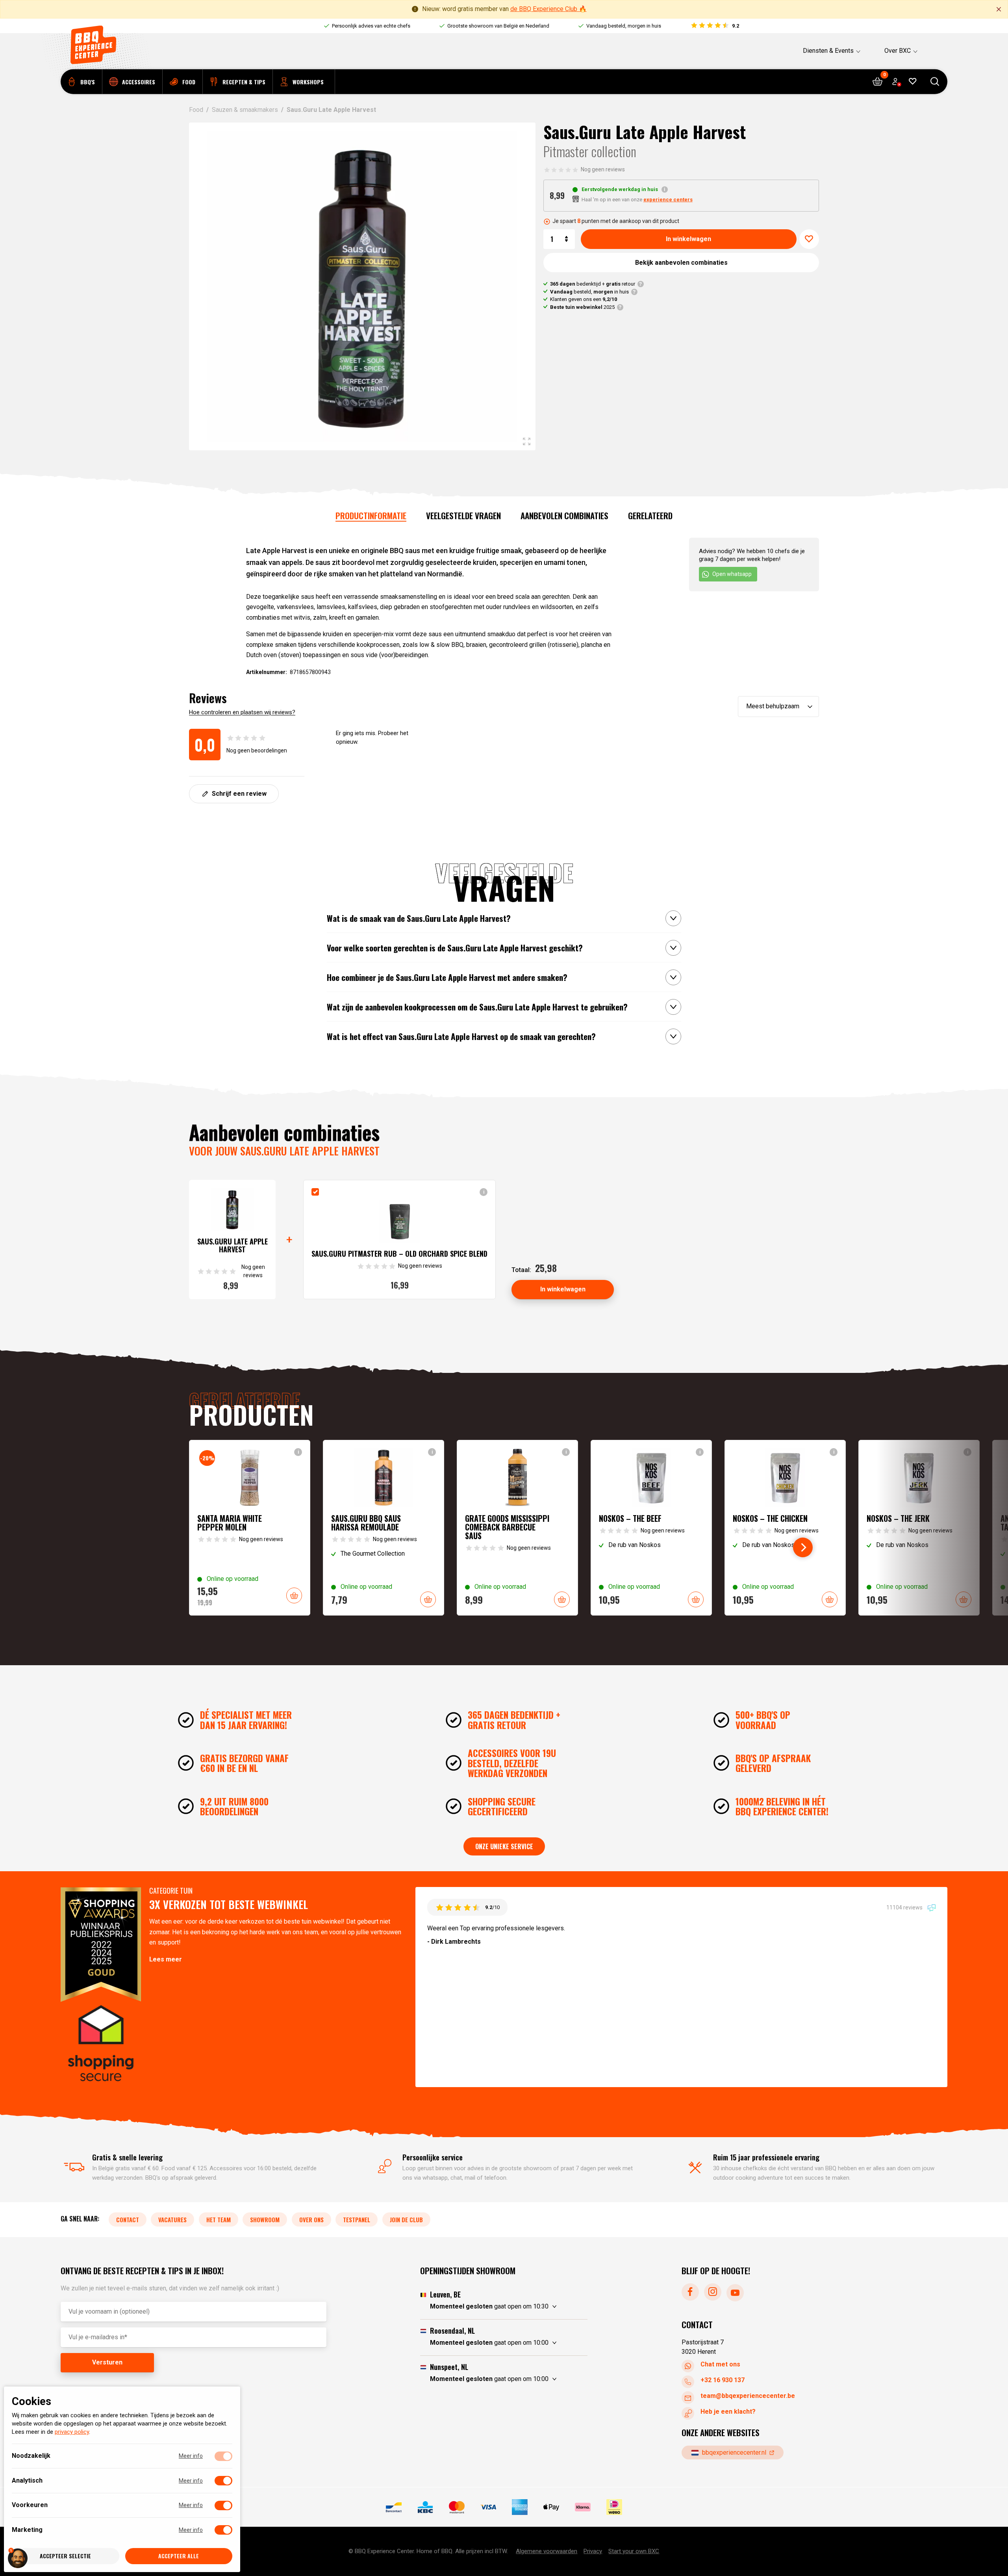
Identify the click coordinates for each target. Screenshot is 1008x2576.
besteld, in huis (589, 292)
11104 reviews (905, 1907)
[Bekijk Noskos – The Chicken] (785, 1528)
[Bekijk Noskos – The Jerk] (919, 1528)
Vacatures (172, 2219)
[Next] (803, 1547)
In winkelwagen (688, 239)
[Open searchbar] (935, 82)
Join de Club (406, 2219)
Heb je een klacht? (728, 2412)
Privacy (593, 2551)
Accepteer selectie (65, 2556)
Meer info (191, 2456)
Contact (128, 2219)
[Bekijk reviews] (714, 26)
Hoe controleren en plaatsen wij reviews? (242, 712)
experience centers (668, 200)
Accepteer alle (179, 2556)
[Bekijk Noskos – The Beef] (651, 1528)
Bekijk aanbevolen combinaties (681, 263)
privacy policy (72, 2432)
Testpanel (357, 2219)
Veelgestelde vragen (463, 515)
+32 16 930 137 (723, 2380)
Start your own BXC (634, 2551)
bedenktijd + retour (593, 284)
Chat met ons (720, 2364)
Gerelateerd (650, 515)
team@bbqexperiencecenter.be (748, 2396)
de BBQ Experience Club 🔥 (548, 9)
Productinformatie (371, 515)
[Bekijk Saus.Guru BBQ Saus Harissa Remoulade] (384, 1528)
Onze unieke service (504, 1846)
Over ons (311, 2219)
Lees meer (166, 1959)
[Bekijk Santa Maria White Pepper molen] (250, 1528)
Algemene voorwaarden (547, 2551)
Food (196, 110)
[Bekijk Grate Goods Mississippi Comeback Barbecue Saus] (517, 1528)
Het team (219, 2219)
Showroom (265, 2219)
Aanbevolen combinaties (564, 515)
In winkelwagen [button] (294, 1595)
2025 (582, 307)
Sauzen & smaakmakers (245, 110)
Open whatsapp (732, 574)
